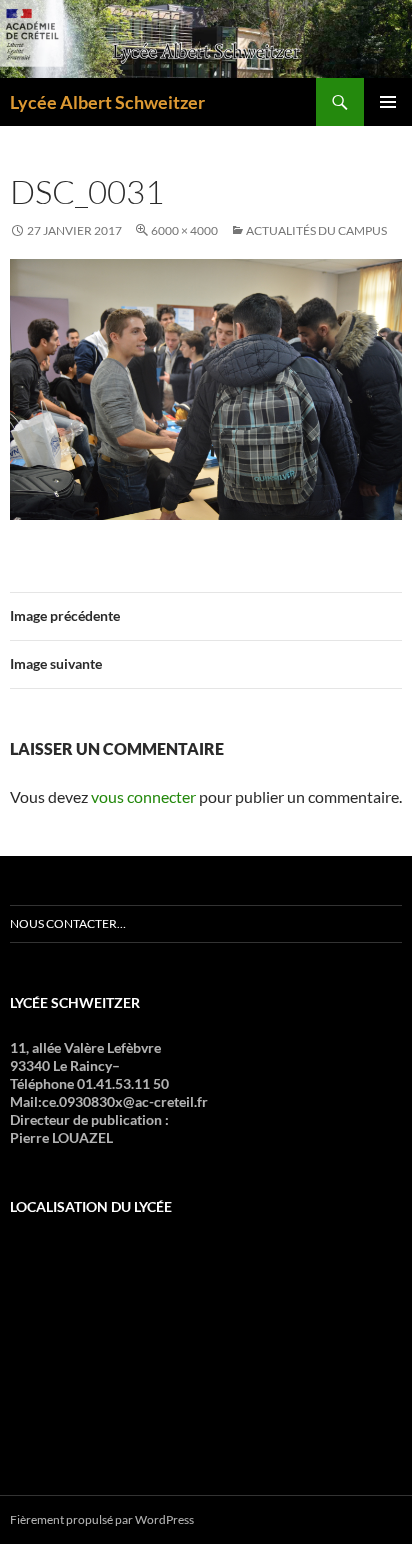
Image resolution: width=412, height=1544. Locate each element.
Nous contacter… (68, 923)
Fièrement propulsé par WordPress (102, 1519)
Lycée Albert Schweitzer (107, 102)
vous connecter (143, 796)
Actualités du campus (316, 230)
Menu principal (388, 102)
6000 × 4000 (184, 230)
